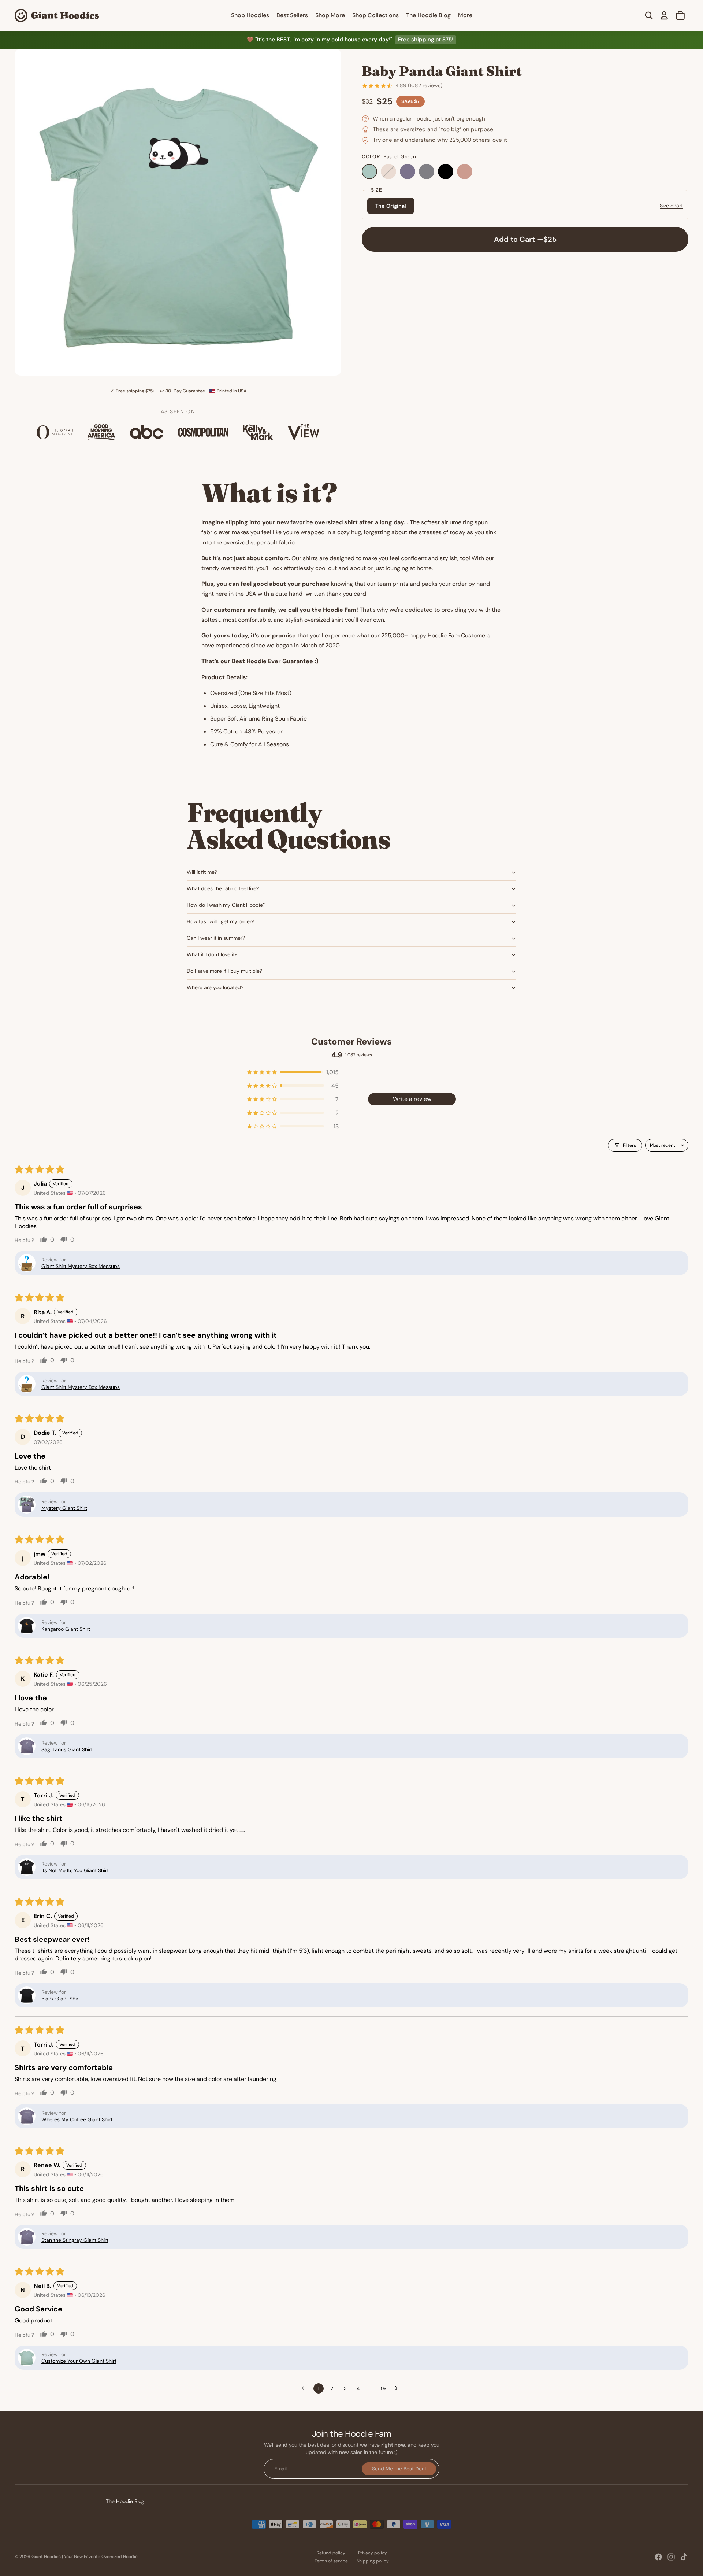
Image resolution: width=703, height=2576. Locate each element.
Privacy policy (373, 2553)
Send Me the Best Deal (399, 2468)
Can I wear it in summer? (216, 938)
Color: (389, 157)
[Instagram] (671, 2557)
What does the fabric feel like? (223, 888)
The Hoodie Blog (125, 2501)
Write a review (412, 1099)
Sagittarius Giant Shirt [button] (67, 1749)
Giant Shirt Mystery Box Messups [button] (81, 1266)
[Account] (664, 15)
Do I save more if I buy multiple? (224, 971)
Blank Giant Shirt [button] (61, 1999)
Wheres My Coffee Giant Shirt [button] (77, 2119)
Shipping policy (373, 2561)
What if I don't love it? (212, 954)
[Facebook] (658, 2557)
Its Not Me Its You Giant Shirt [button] (75, 1870)
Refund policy (331, 2553)
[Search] (649, 15)
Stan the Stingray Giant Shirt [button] (75, 2240)
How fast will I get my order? (220, 921)
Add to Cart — (525, 239)
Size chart (671, 206)
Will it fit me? (202, 872)
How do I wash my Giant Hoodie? (226, 905)
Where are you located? (215, 987)
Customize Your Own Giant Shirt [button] (79, 2361)
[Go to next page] (398, 2388)
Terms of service (331, 2561)
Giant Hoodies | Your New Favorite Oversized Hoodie (85, 2557)
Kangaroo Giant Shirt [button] (66, 1629)
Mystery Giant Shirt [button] (64, 1508)
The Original (391, 206)
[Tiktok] (684, 2557)
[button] (293, 1072)
